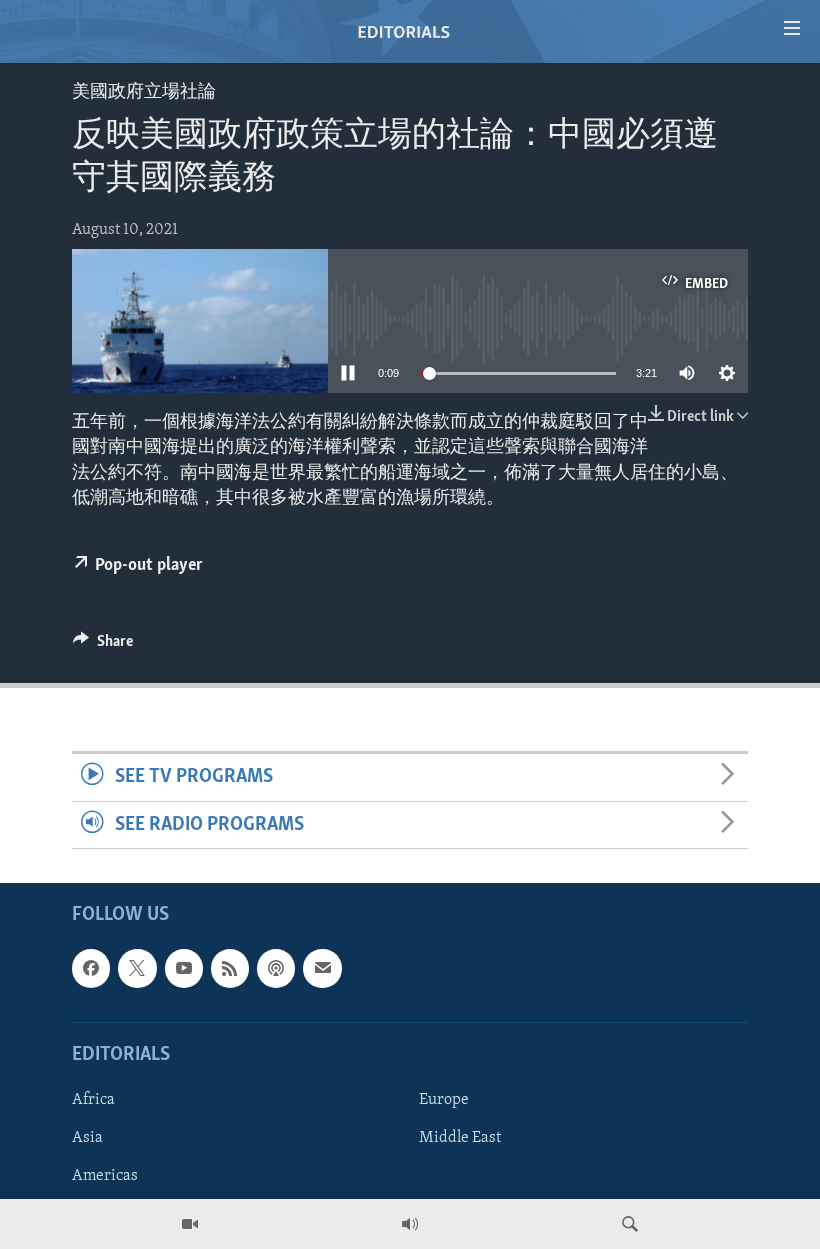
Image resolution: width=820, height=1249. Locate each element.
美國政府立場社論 (144, 93)
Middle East (460, 1138)
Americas (105, 1176)
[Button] (103, 646)
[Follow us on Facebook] (91, 968)
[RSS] (230, 968)
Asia (87, 1138)
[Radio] (410, 1224)
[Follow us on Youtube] (184, 968)
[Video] (190, 1224)
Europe (444, 1100)
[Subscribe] (322, 968)
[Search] (630, 1224)
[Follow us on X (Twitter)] (137, 968)
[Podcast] (276, 968)
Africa (93, 1100)
